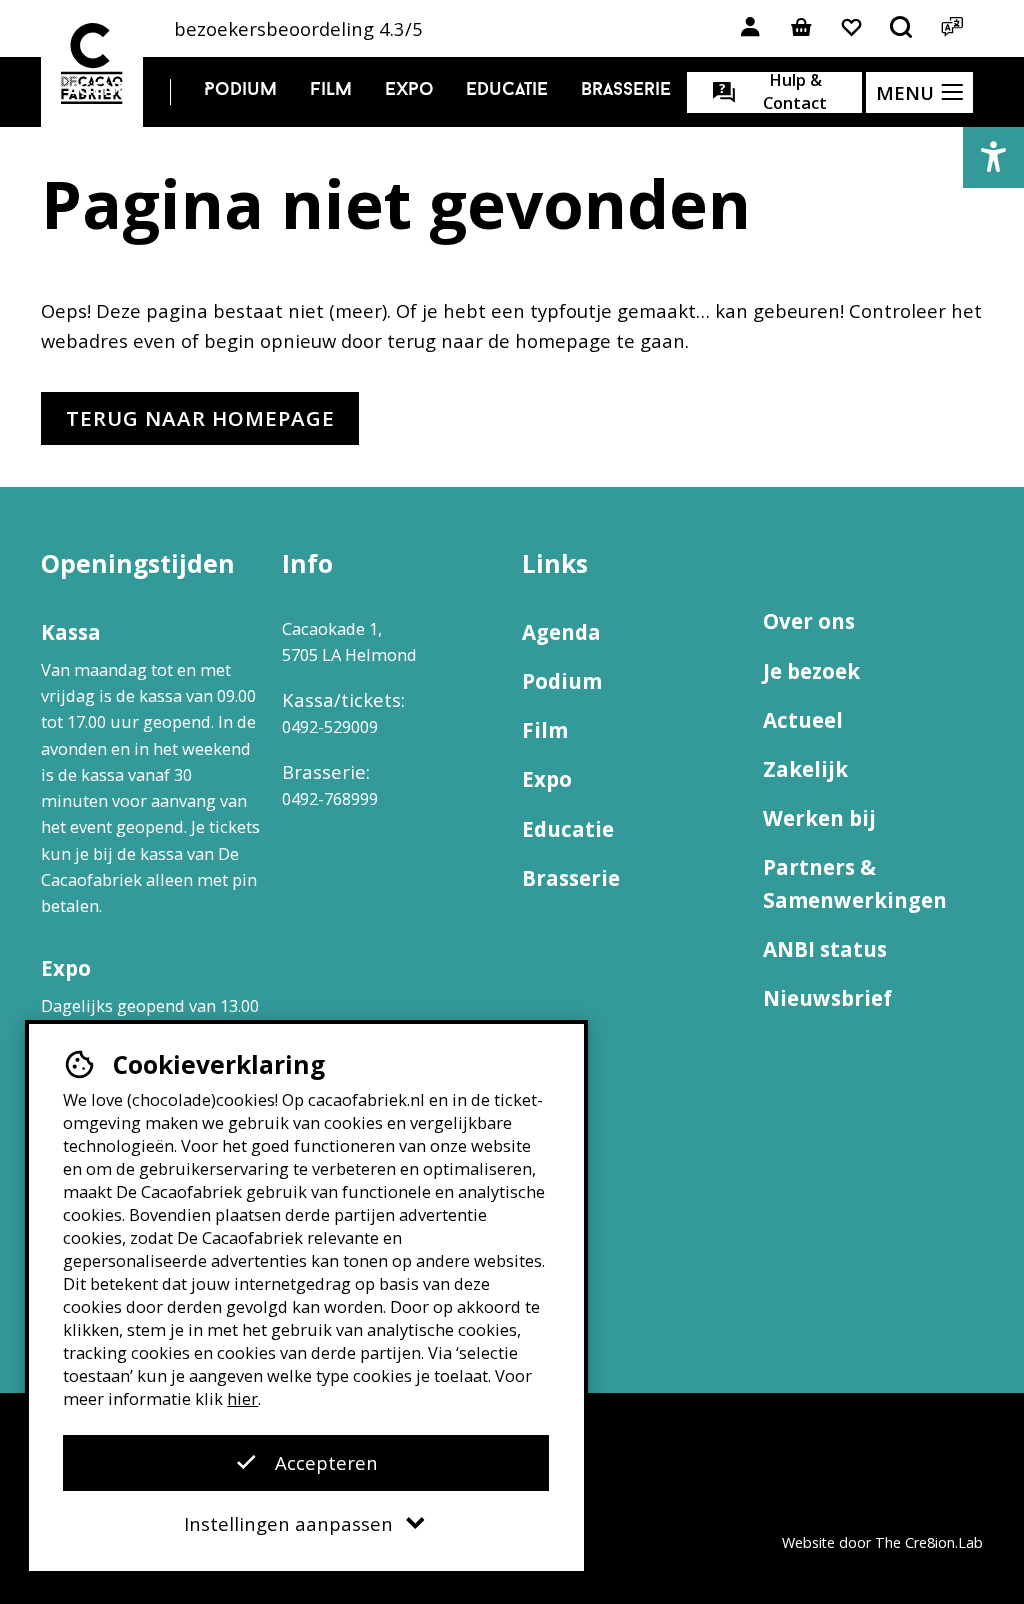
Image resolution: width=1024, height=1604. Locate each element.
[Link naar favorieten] (851, 28)
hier (242, 1398)
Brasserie (626, 90)
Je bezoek (811, 671)
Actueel (803, 720)
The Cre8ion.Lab (929, 1542)
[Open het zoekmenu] (901, 28)
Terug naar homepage (200, 418)
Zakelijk (805, 769)
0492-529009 (330, 726)
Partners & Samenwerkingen (855, 883)
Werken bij (819, 818)
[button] (993, 157)
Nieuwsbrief (827, 998)
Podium (240, 90)
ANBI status (825, 949)
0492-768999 (330, 798)
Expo (409, 90)
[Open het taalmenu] (951, 28)
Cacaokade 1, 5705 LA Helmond (349, 641)
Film (331, 90)
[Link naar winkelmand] (800, 28)
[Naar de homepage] (92, 63)
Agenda (103, 90)
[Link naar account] (750, 28)
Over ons (809, 621)
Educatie (507, 90)
